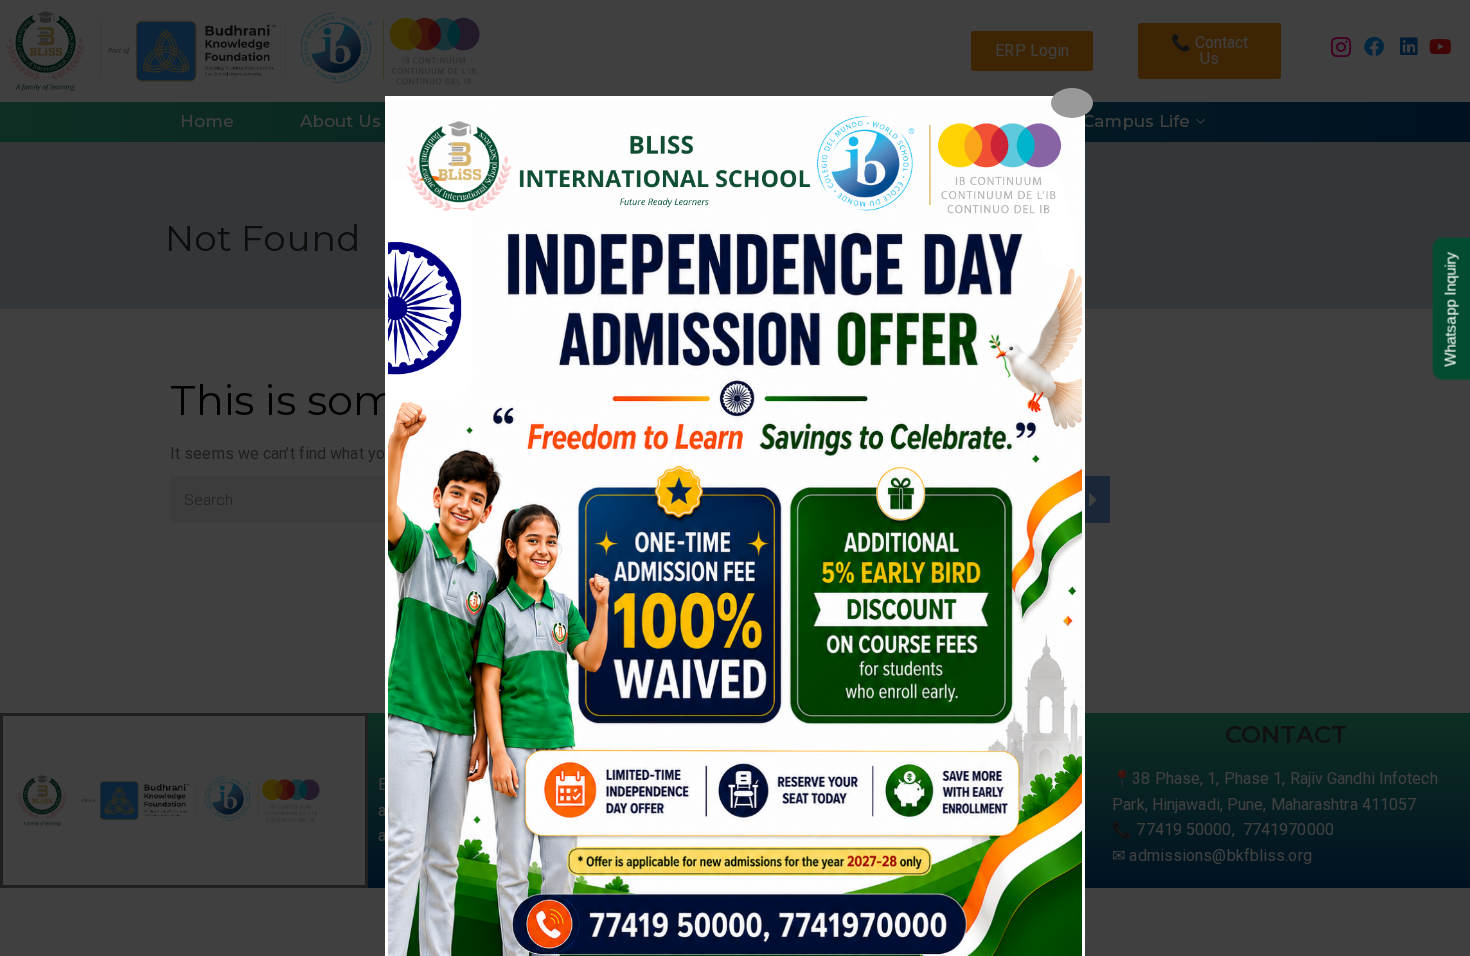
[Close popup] (1072, 103)
